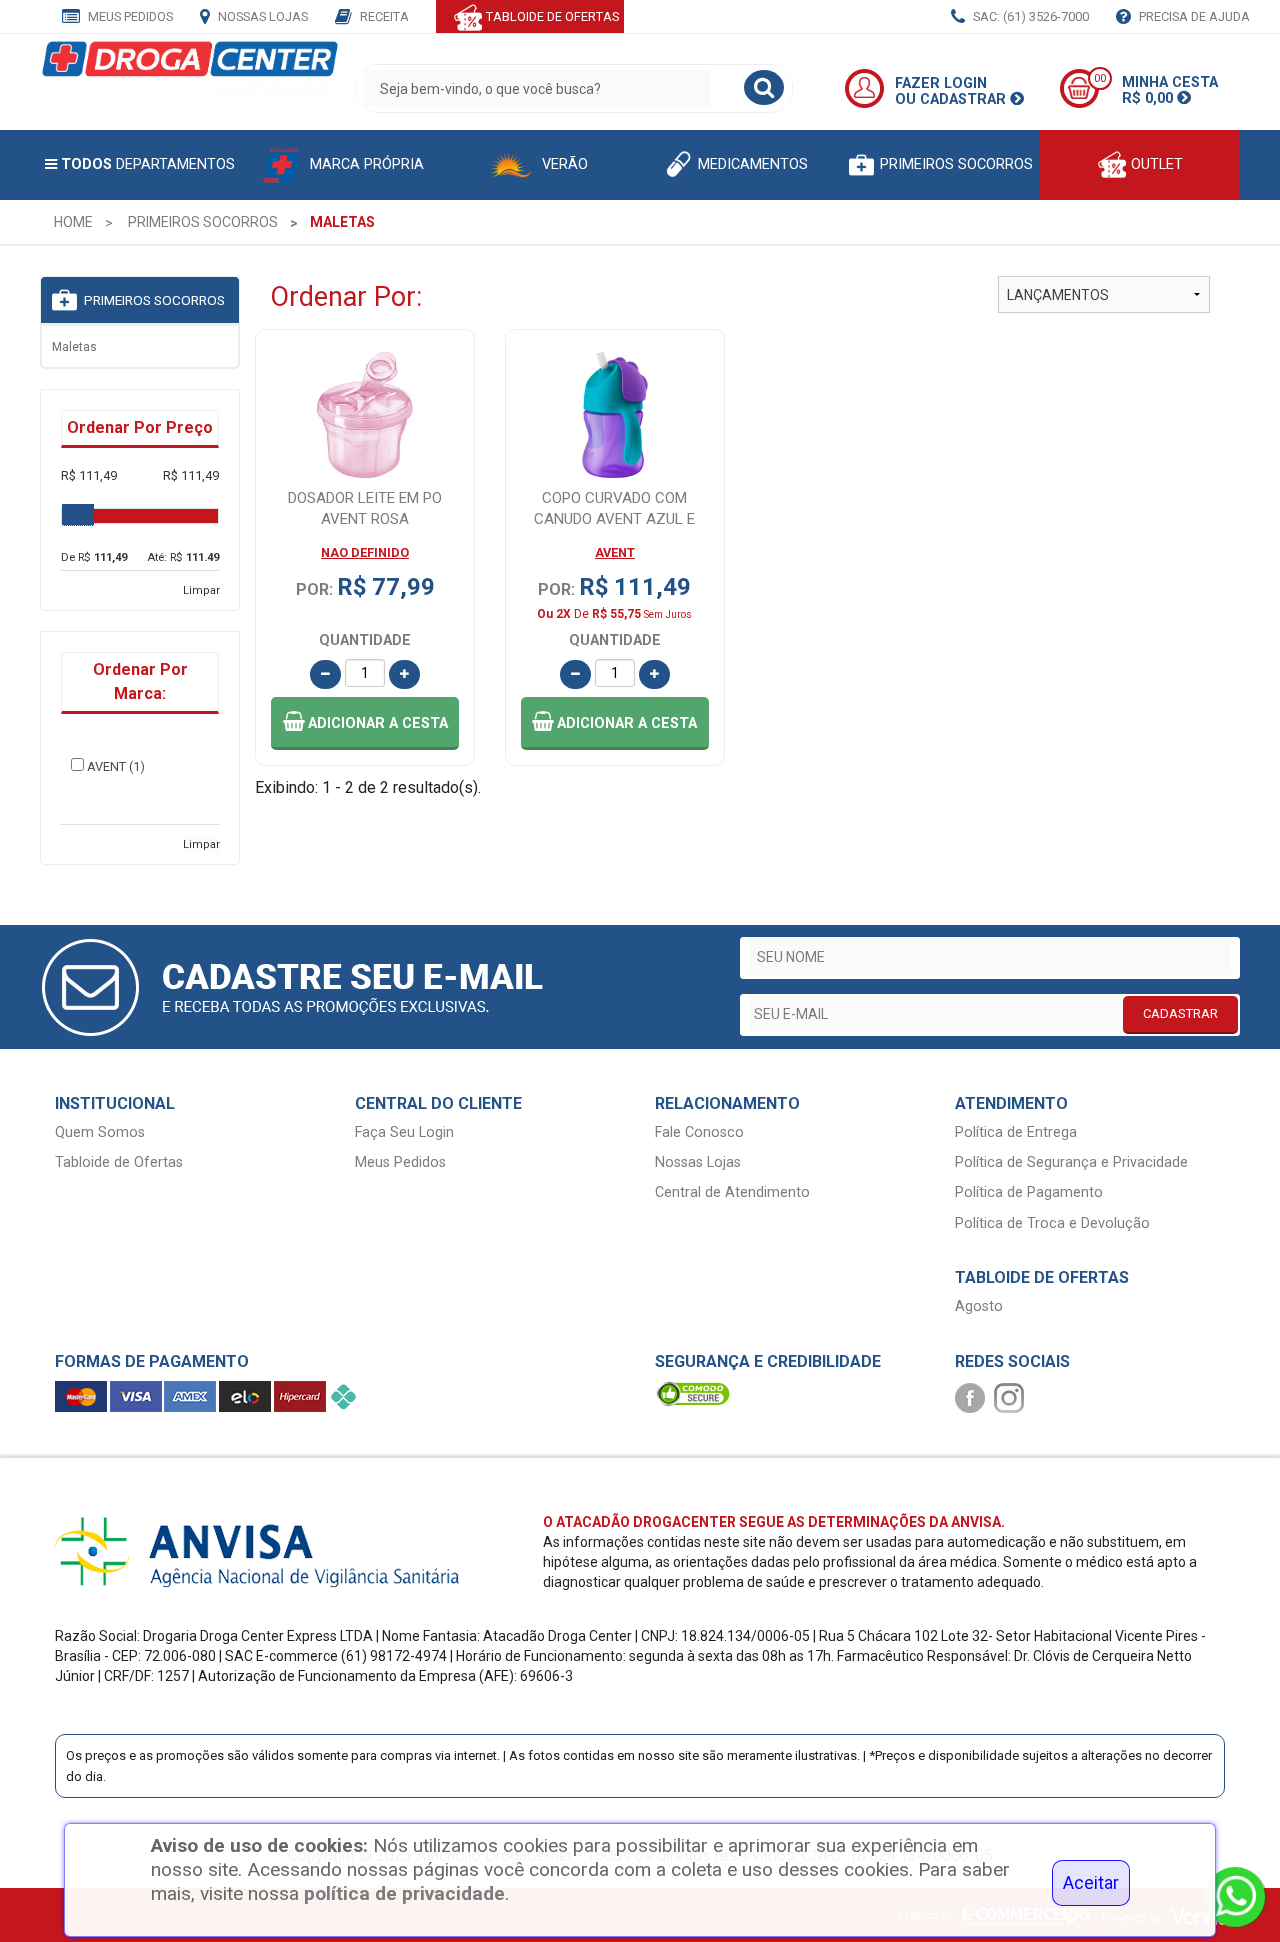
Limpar (201, 590)
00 (1100, 78)
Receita (383, 16)
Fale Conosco (699, 1132)
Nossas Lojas (261, 16)
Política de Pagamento (1029, 1192)
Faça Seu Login (404, 1132)
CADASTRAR (1180, 1013)
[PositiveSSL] (693, 1393)
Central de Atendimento (732, 1192)
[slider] (78, 515)
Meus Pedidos (129, 16)
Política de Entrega (1016, 1132)
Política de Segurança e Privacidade (1071, 1162)
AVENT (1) (116, 766)
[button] (365, 723)
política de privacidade (404, 1893)
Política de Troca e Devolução (1052, 1223)
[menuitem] (73, 222)
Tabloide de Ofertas (119, 1162)
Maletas (74, 347)
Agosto (979, 1306)
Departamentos (148, 164)
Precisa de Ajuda (1193, 16)
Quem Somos (100, 1132)
